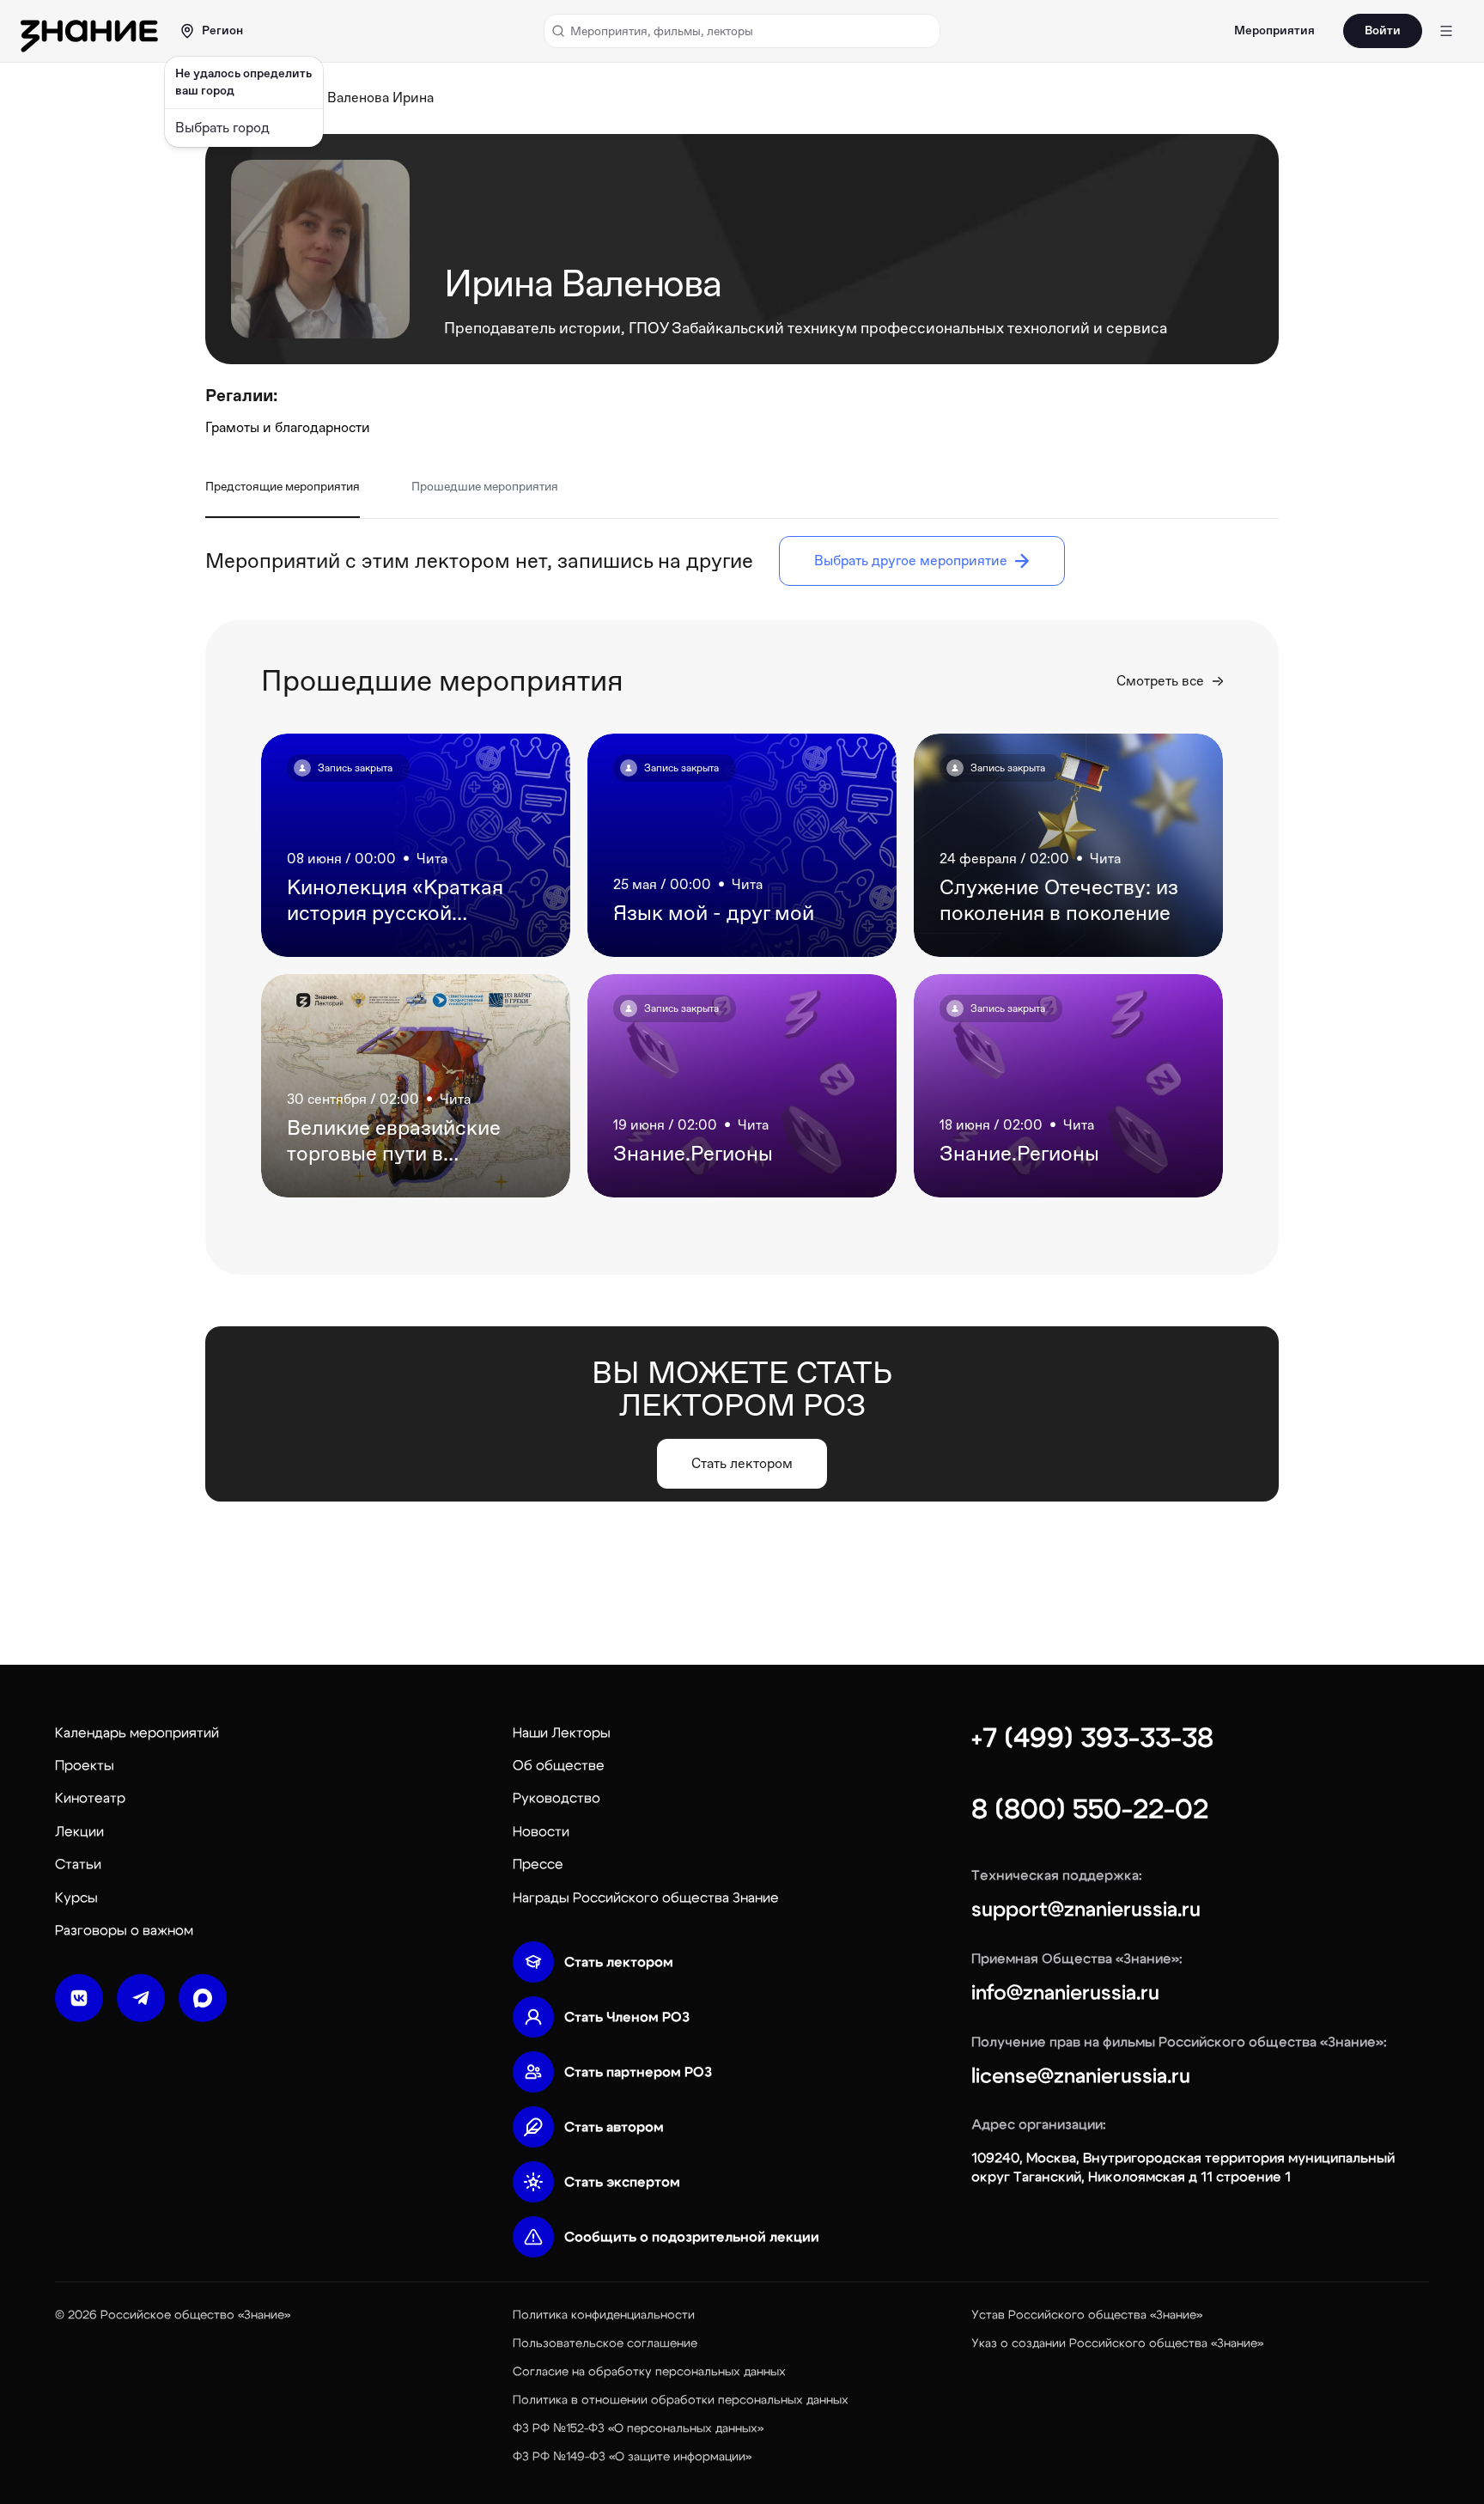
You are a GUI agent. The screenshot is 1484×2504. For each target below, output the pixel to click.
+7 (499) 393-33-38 (1092, 1738)
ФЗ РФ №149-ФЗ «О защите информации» (632, 2457)
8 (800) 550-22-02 (1090, 1809)
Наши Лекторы (562, 1733)
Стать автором (614, 2127)
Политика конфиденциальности (604, 2315)
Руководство (556, 1798)
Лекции (79, 1831)
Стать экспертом (622, 2182)
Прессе (538, 1864)
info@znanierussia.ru (1065, 1993)
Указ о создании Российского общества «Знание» (1117, 2343)
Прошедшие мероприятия (485, 486)
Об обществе (559, 1765)
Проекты (85, 1765)
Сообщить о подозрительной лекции (692, 2237)
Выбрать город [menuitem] (222, 128)
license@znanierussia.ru (1081, 2076)
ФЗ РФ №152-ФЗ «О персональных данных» (638, 2428)
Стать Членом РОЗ (627, 2017)
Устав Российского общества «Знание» (1087, 2315)
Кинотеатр (90, 1798)
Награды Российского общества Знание (646, 1898)
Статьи (78, 1864)
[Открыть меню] (1446, 31)
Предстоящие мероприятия (283, 486)
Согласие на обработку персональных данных (649, 2372)
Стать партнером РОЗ (638, 2072)
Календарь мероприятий (137, 1733)
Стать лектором (619, 1962)
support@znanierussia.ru (1086, 1910)
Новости (541, 1831)
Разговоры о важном (124, 1930)
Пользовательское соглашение (605, 2343)
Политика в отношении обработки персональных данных (681, 2400)
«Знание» (264, 2315)
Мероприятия (1274, 31)
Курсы (76, 1898)
